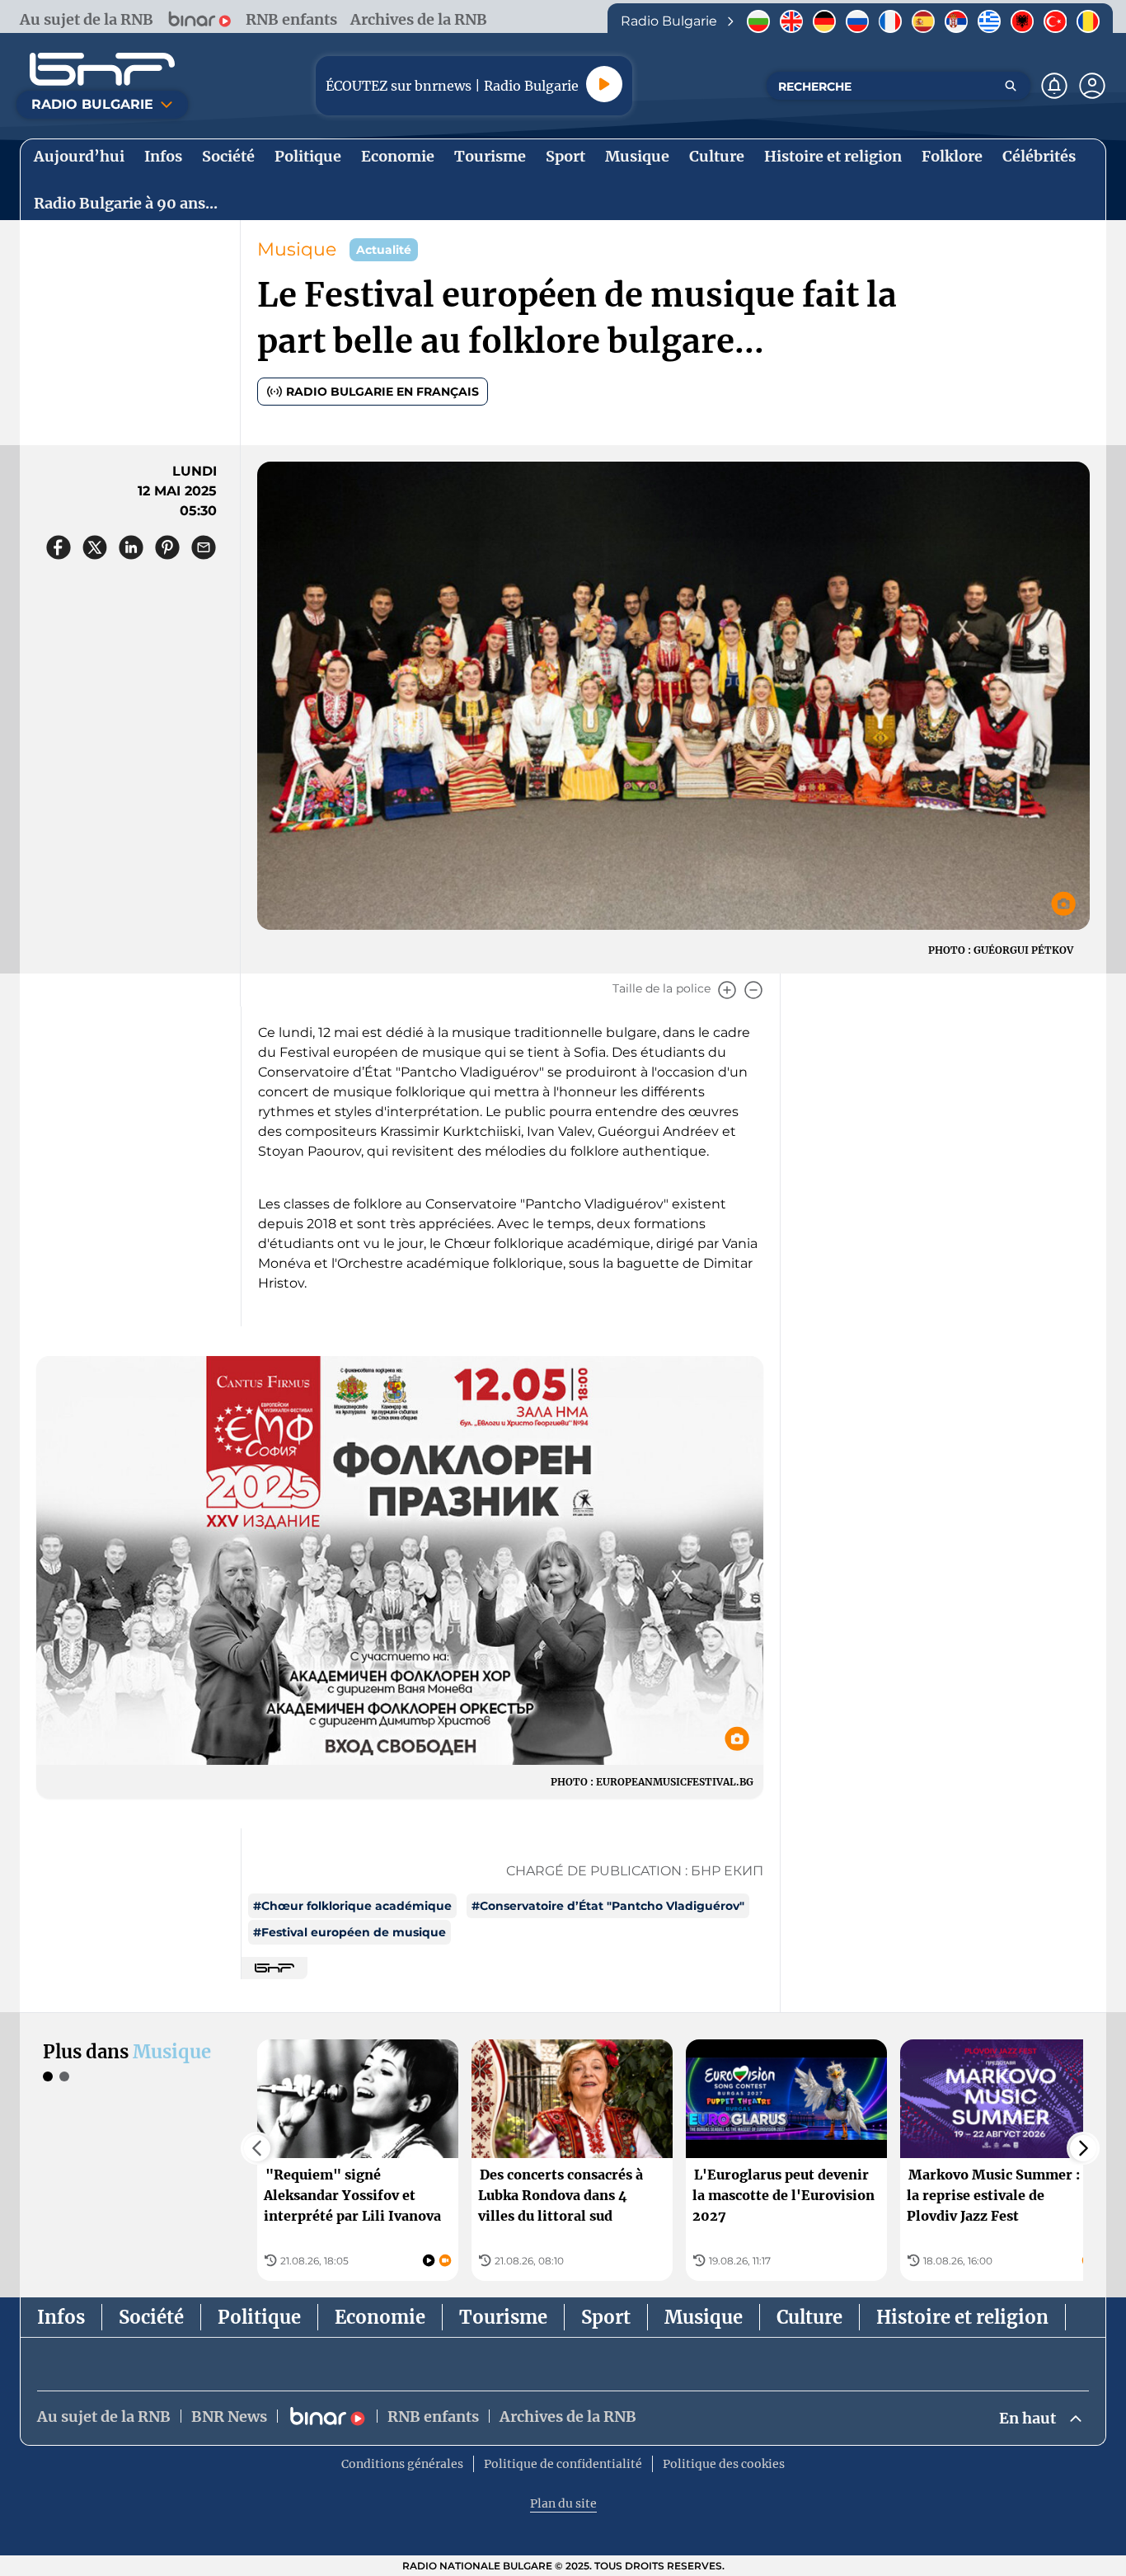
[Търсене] (1011, 86)
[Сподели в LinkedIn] (131, 547)
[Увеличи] (727, 990)
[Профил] (1092, 86)
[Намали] (753, 990)
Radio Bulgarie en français (382, 392)
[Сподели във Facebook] (59, 547)
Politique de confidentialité (563, 2464)
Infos (61, 2317)
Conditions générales (402, 2464)
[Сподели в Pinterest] (167, 547)
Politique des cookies (724, 2464)
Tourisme (503, 2317)
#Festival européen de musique (350, 1932)
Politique (259, 2317)
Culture (809, 2317)
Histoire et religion (962, 2317)
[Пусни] (604, 84)
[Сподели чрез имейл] (204, 547)
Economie (380, 2317)
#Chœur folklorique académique (352, 1906)
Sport (606, 2317)
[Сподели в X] (95, 547)
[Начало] (102, 69)
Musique (297, 249)
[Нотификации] (1054, 86)
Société (151, 2317)
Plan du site (563, 2503)
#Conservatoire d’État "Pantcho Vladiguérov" (608, 1906)
